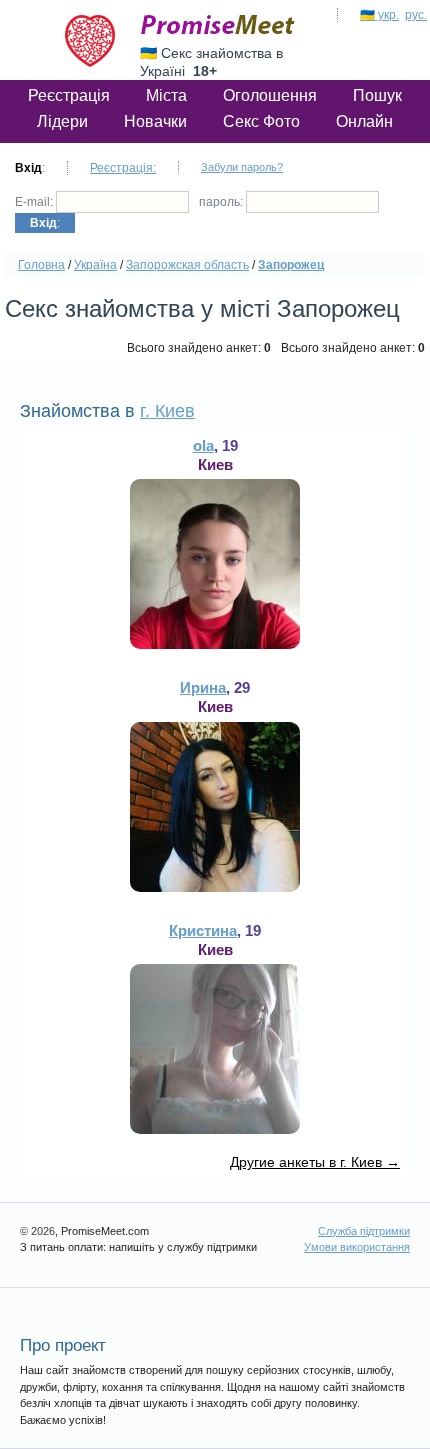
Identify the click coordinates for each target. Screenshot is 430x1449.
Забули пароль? (242, 167)
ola (203, 445)
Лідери (62, 121)
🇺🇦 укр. (379, 15)
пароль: (222, 202)
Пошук (377, 95)
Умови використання (357, 1247)
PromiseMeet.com (218, 25)
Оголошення (270, 95)
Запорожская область (187, 265)
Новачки (155, 121)
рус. (416, 15)
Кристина (203, 930)
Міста (166, 95)
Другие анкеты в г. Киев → (315, 1162)
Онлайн (364, 121)
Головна (41, 265)
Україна (95, 265)
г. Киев (167, 411)
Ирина (203, 687)
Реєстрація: (123, 168)
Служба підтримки (364, 1231)
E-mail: (35, 202)
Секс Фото (261, 121)
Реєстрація (69, 95)
